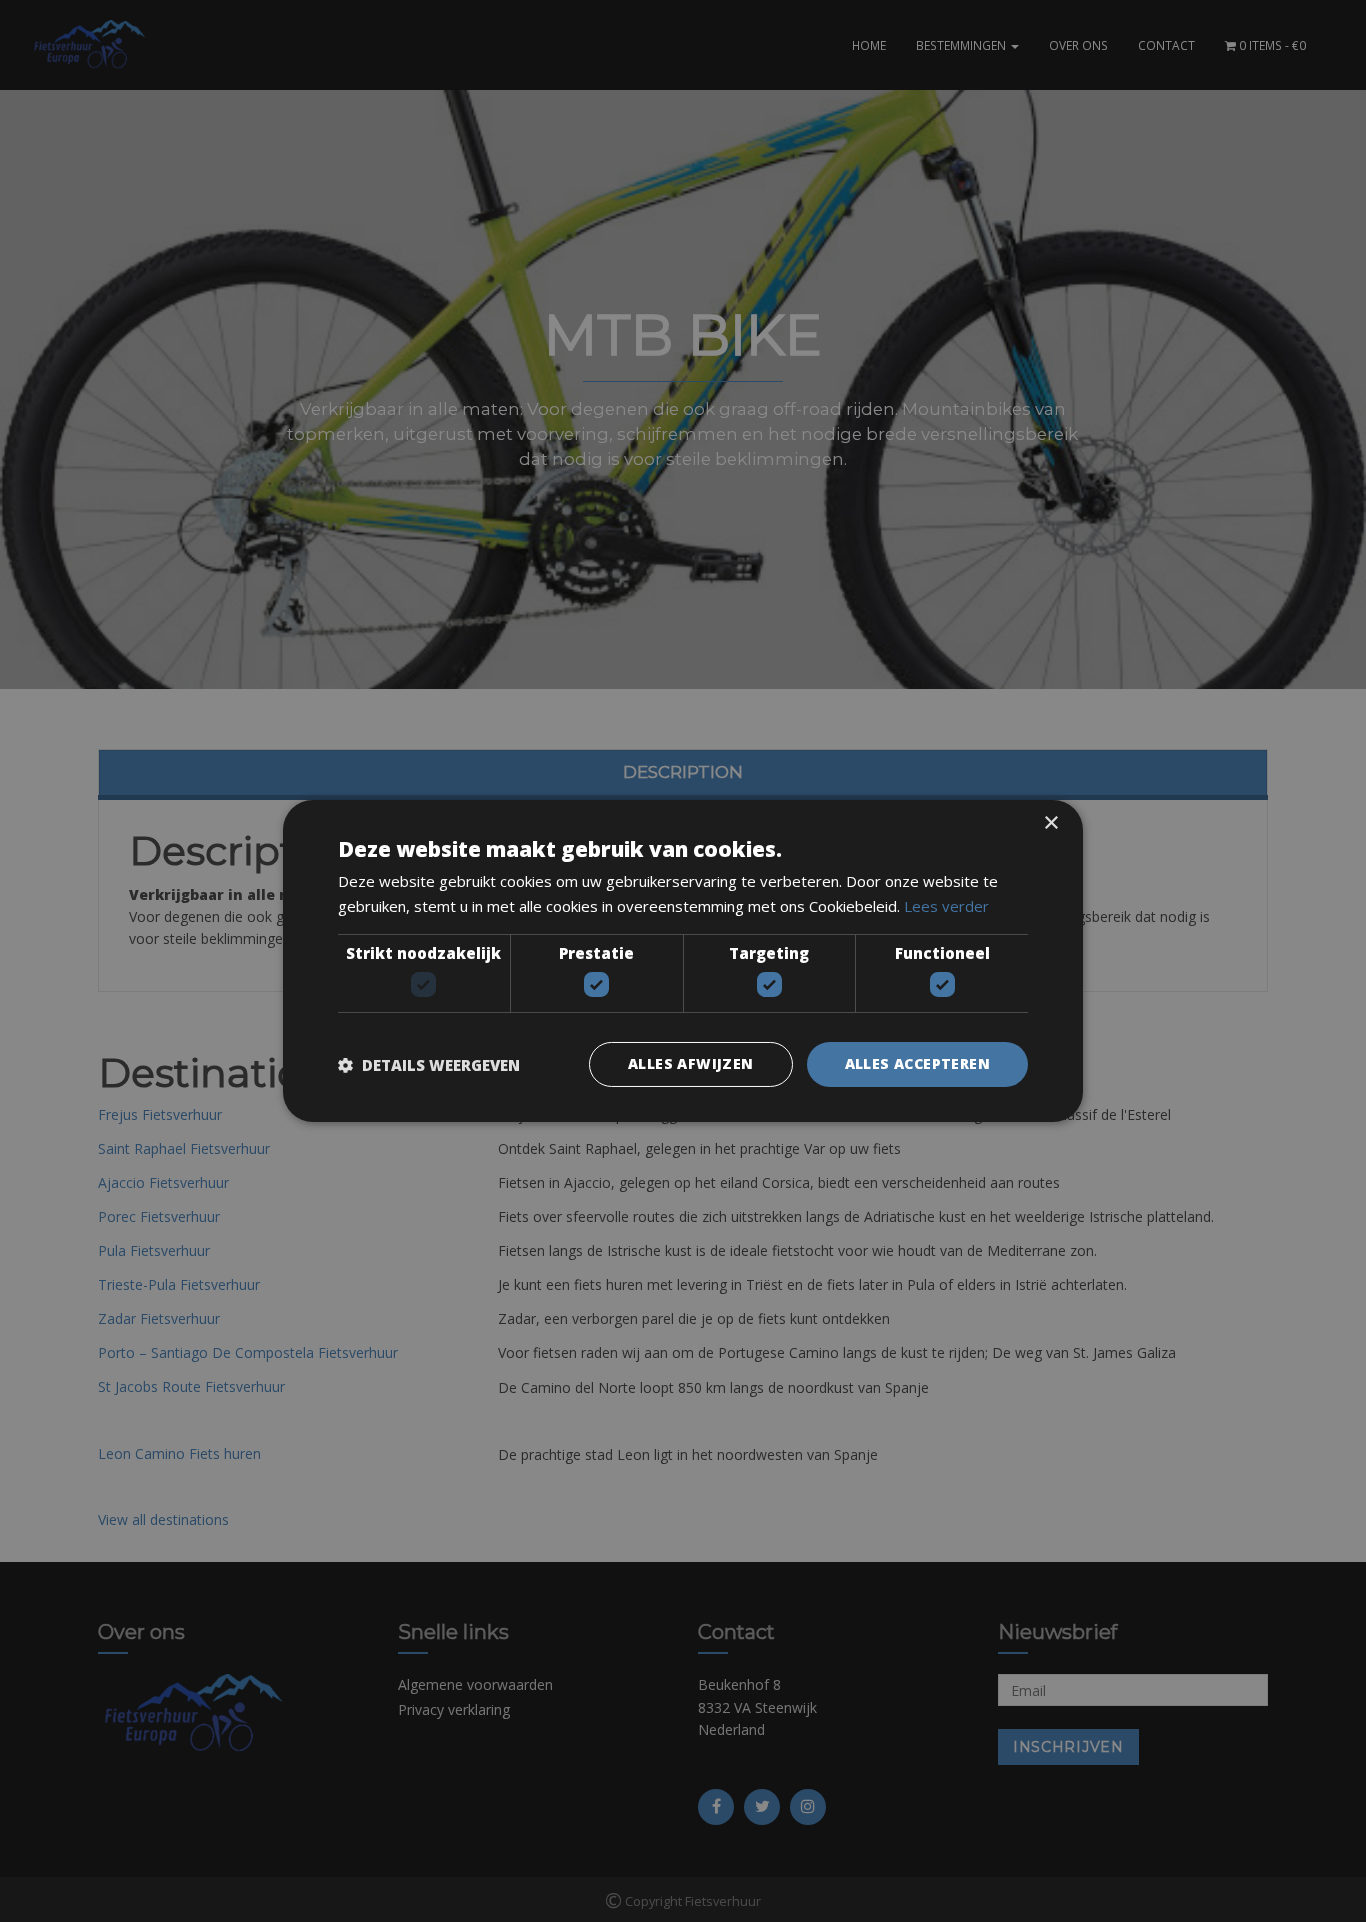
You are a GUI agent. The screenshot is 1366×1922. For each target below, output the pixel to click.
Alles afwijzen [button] (691, 1063)
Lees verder (946, 906)
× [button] (1050, 823)
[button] (429, 1065)
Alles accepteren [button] (917, 1063)
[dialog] (683, 961)
